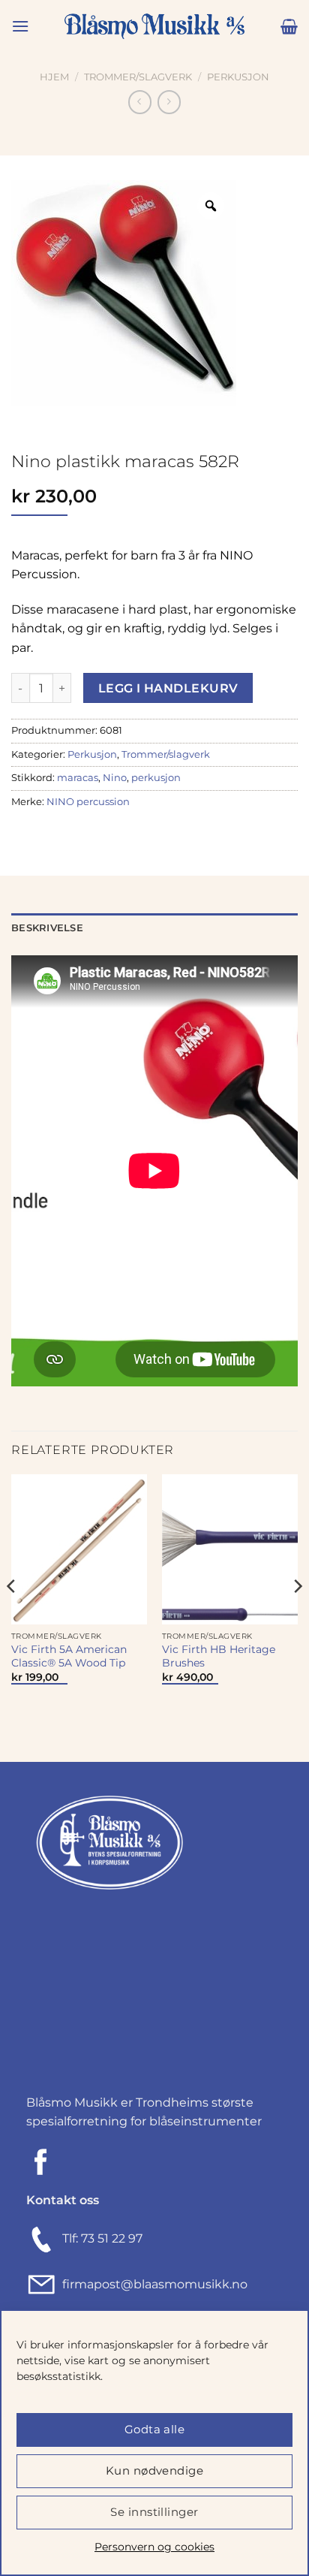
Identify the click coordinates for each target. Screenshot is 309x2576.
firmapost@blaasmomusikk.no (152, 2284)
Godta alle (155, 2429)
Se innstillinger (154, 2512)
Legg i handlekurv (168, 688)
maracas (78, 778)
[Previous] (12, 1617)
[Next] (297, 1617)
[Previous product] (169, 102)
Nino (115, 778)
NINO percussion (88, 802)
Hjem (54, 77)
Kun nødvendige (154, 2470)
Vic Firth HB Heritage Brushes (219, 1656)
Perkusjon (238, 77)
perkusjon (156, 778)
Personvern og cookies (154, 2547)
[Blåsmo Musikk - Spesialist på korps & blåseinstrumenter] (154, 27)
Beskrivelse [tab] (47, 928)
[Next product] (140, 102)
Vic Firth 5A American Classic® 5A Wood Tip (69, 1656)
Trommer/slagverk (138, 77)
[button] (20, 26)
